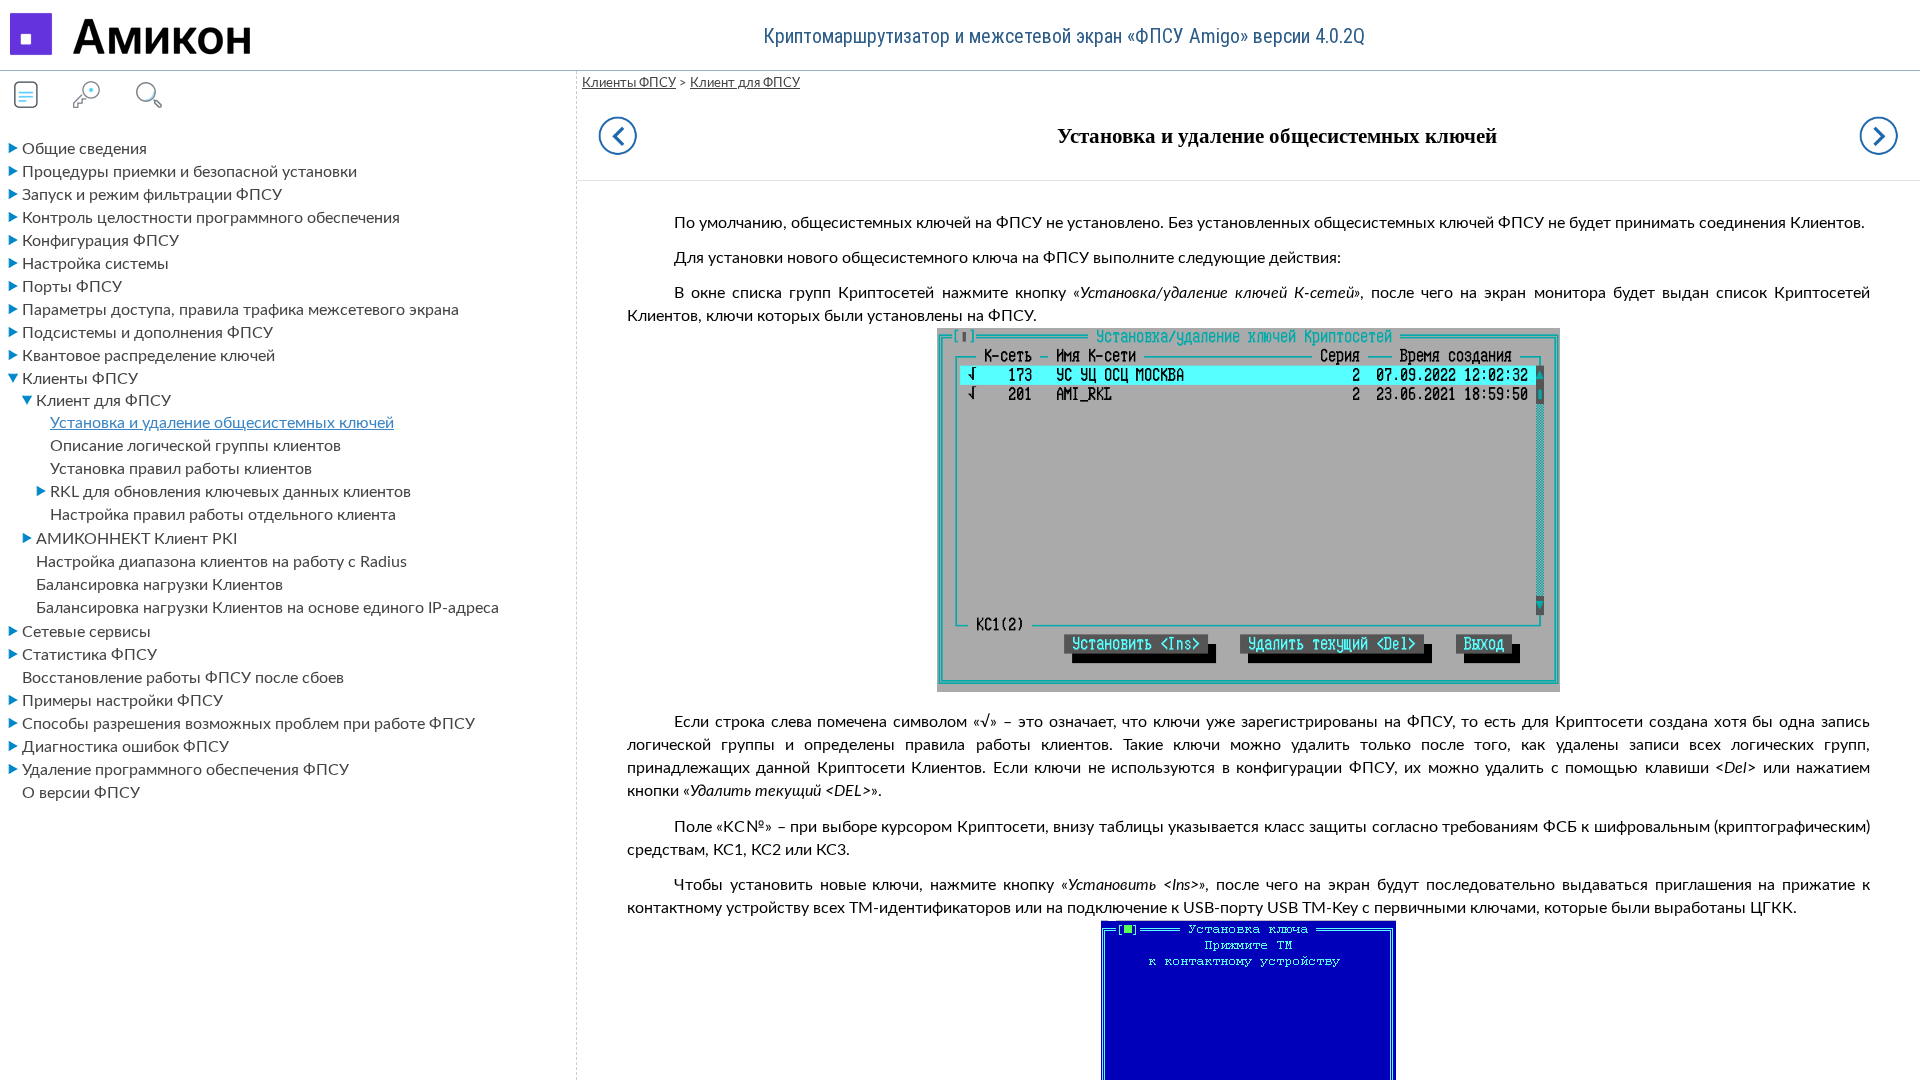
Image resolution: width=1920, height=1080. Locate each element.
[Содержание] (26, 97)
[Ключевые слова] (86, 97)
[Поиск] (146, 97)
